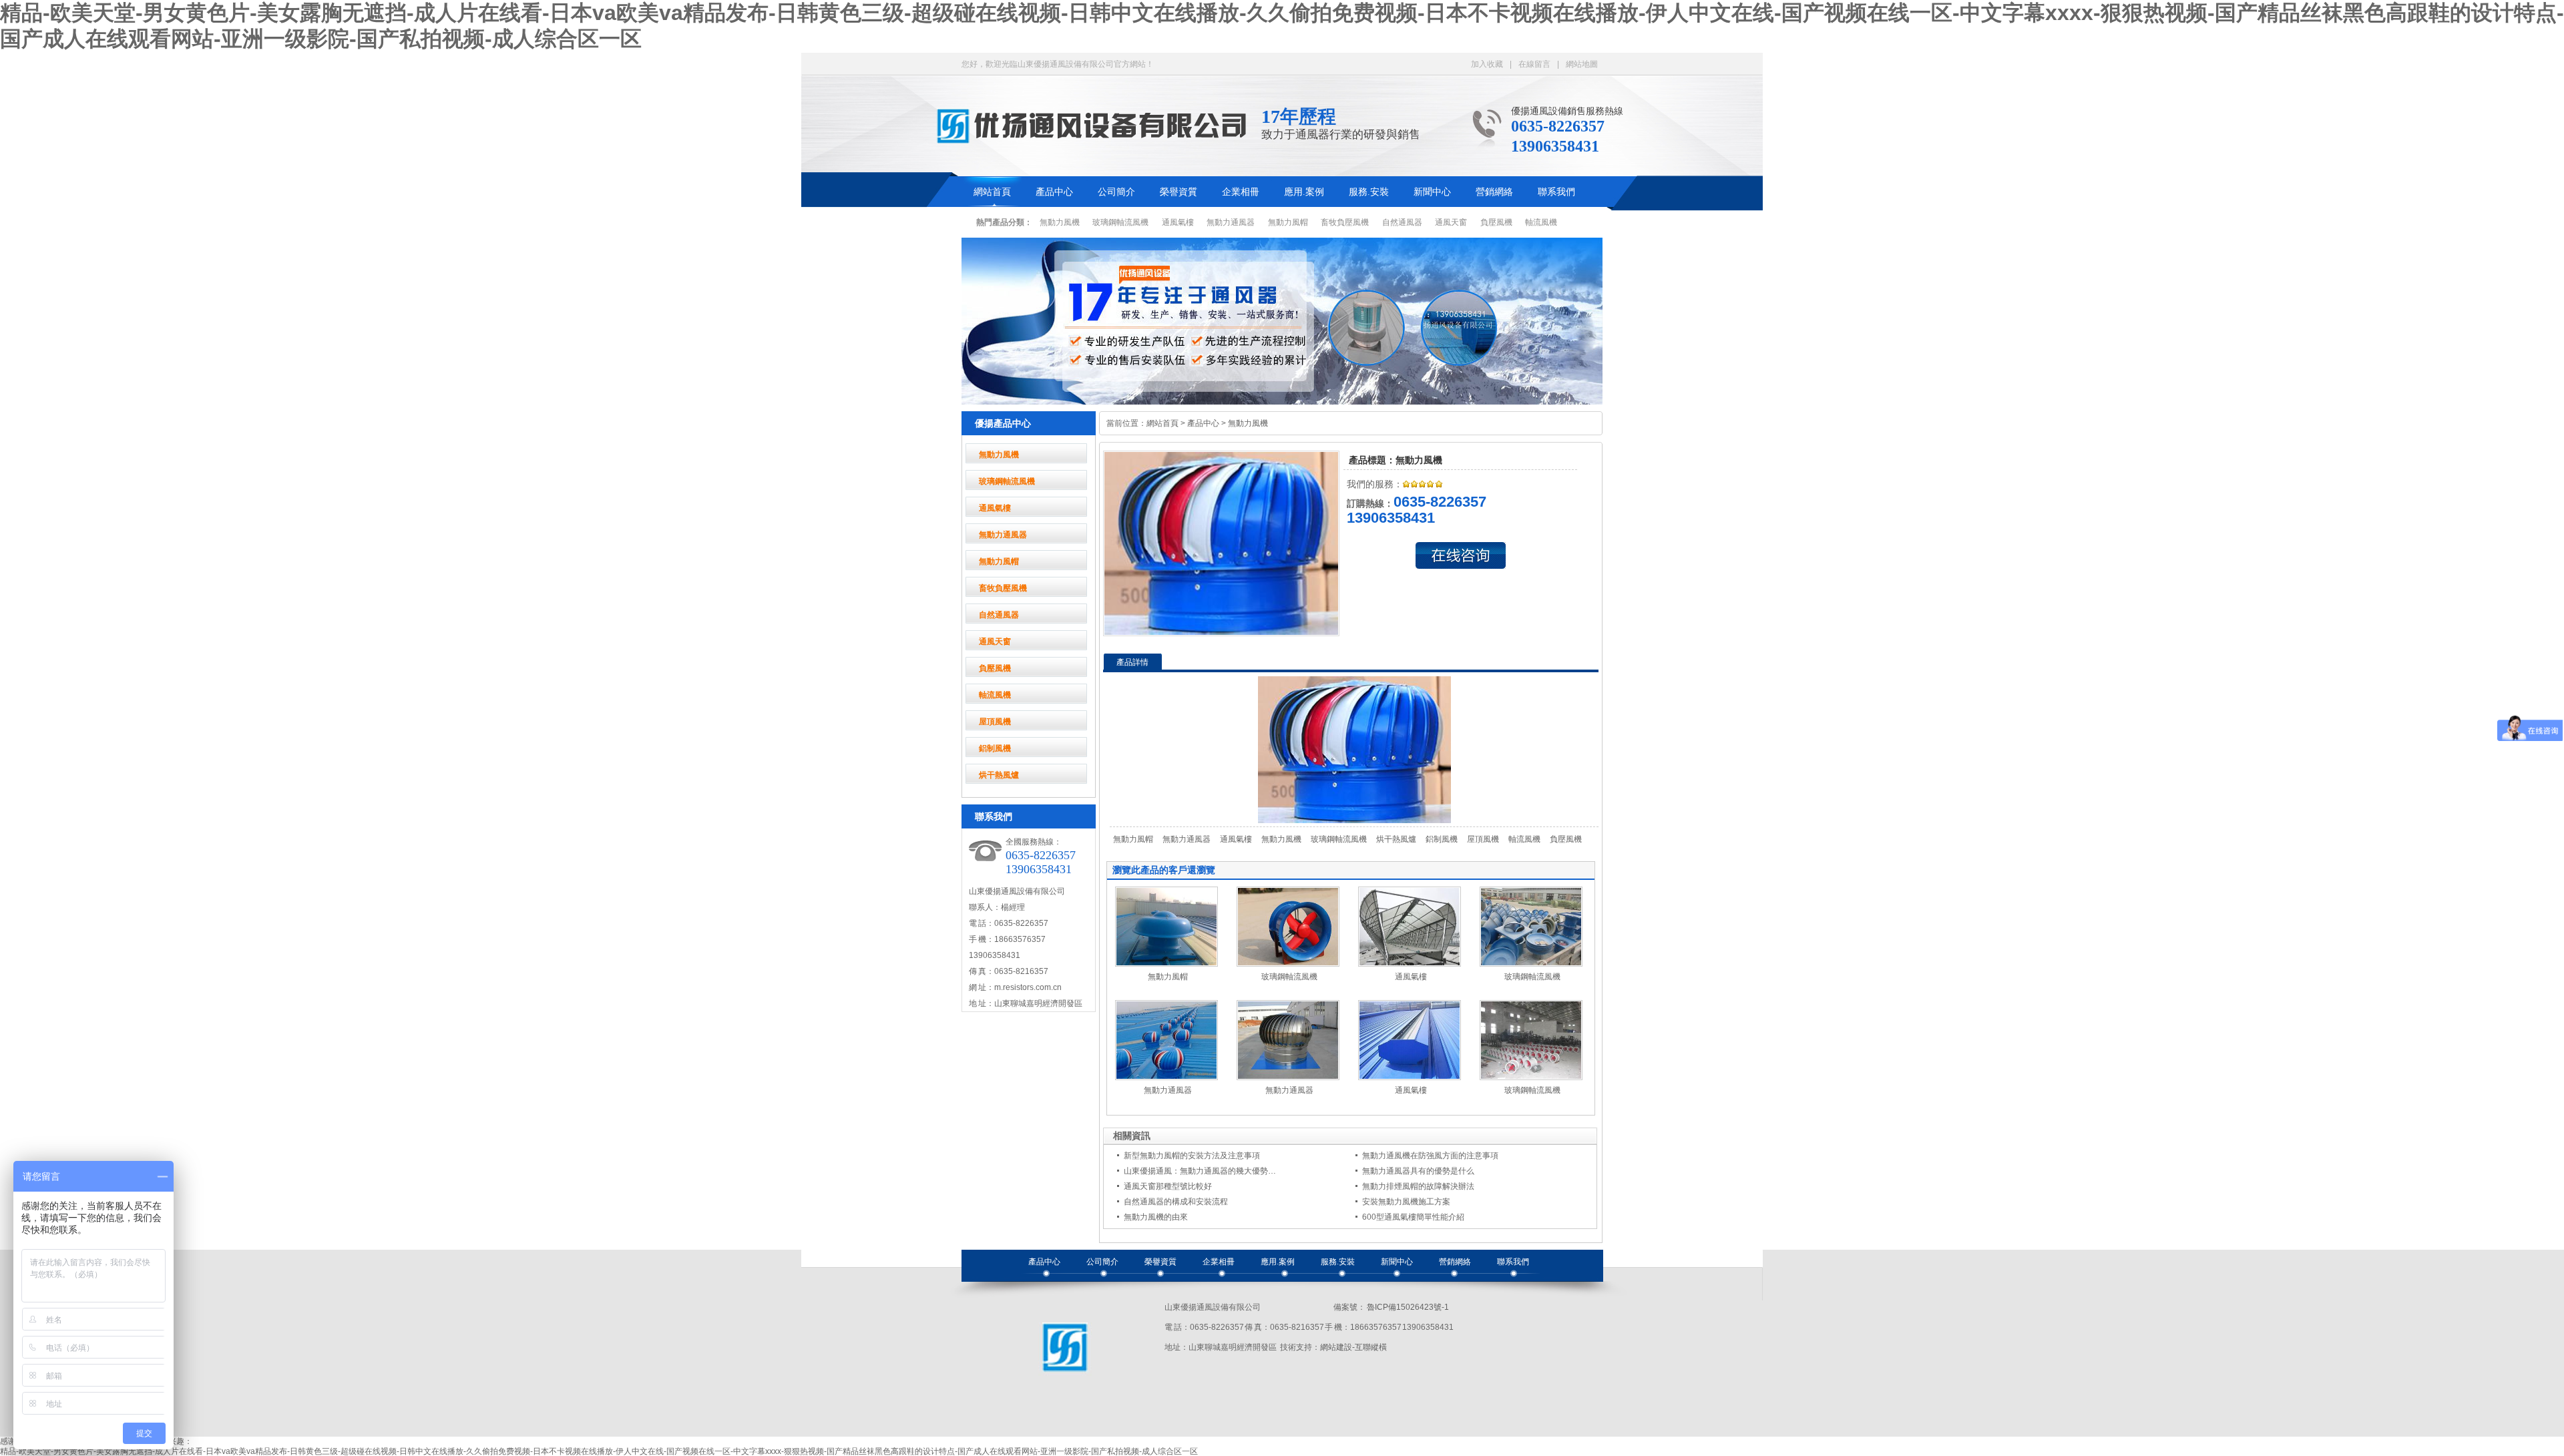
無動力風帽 (1288, 222)
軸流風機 (1541, 222)
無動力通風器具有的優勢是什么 (1418, 1171)
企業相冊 (1241, 192)
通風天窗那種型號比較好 (1168, 1186)
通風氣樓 (1178, 222)
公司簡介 (1116, 192)
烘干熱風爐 (999, 775)
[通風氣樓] (1410, 964)
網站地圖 (1582, 64)
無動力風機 (1060, 222)
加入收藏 (1487, 64)
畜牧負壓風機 (1345, 222)
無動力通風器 (1231, 222)
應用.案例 (1304, 192)
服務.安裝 (1369, 192)
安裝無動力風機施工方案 (1406, 1202)
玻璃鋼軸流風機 (1120, 222)
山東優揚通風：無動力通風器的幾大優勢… (1200, 1171)
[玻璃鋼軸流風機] (1288, 964)
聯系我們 (1556, 192)
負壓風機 (1496, 222)
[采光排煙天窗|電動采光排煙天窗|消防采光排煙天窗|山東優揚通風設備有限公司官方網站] (1095, 138)
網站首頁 (992, 192)
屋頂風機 (995, 722)
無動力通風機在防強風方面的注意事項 (1430, 1156)
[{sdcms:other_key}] (1282, 402)
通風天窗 (1451, 222)
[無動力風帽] (1166, 964)
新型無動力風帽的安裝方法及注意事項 (1192, 1156)
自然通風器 (1402, 222)
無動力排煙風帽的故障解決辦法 (1418, 1186)
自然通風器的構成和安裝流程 (1176, 1202)
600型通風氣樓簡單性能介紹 (1413, 1217)
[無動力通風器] (1166, 1077)
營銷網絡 (1494, 192)
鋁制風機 (995, 748)
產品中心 (1054, 192)
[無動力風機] (1221, 632)
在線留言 (1534, 64)
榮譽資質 (1179, 192)
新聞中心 (1432, 192)
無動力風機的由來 (1156, 1217)
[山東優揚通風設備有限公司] (1065, 1377)
